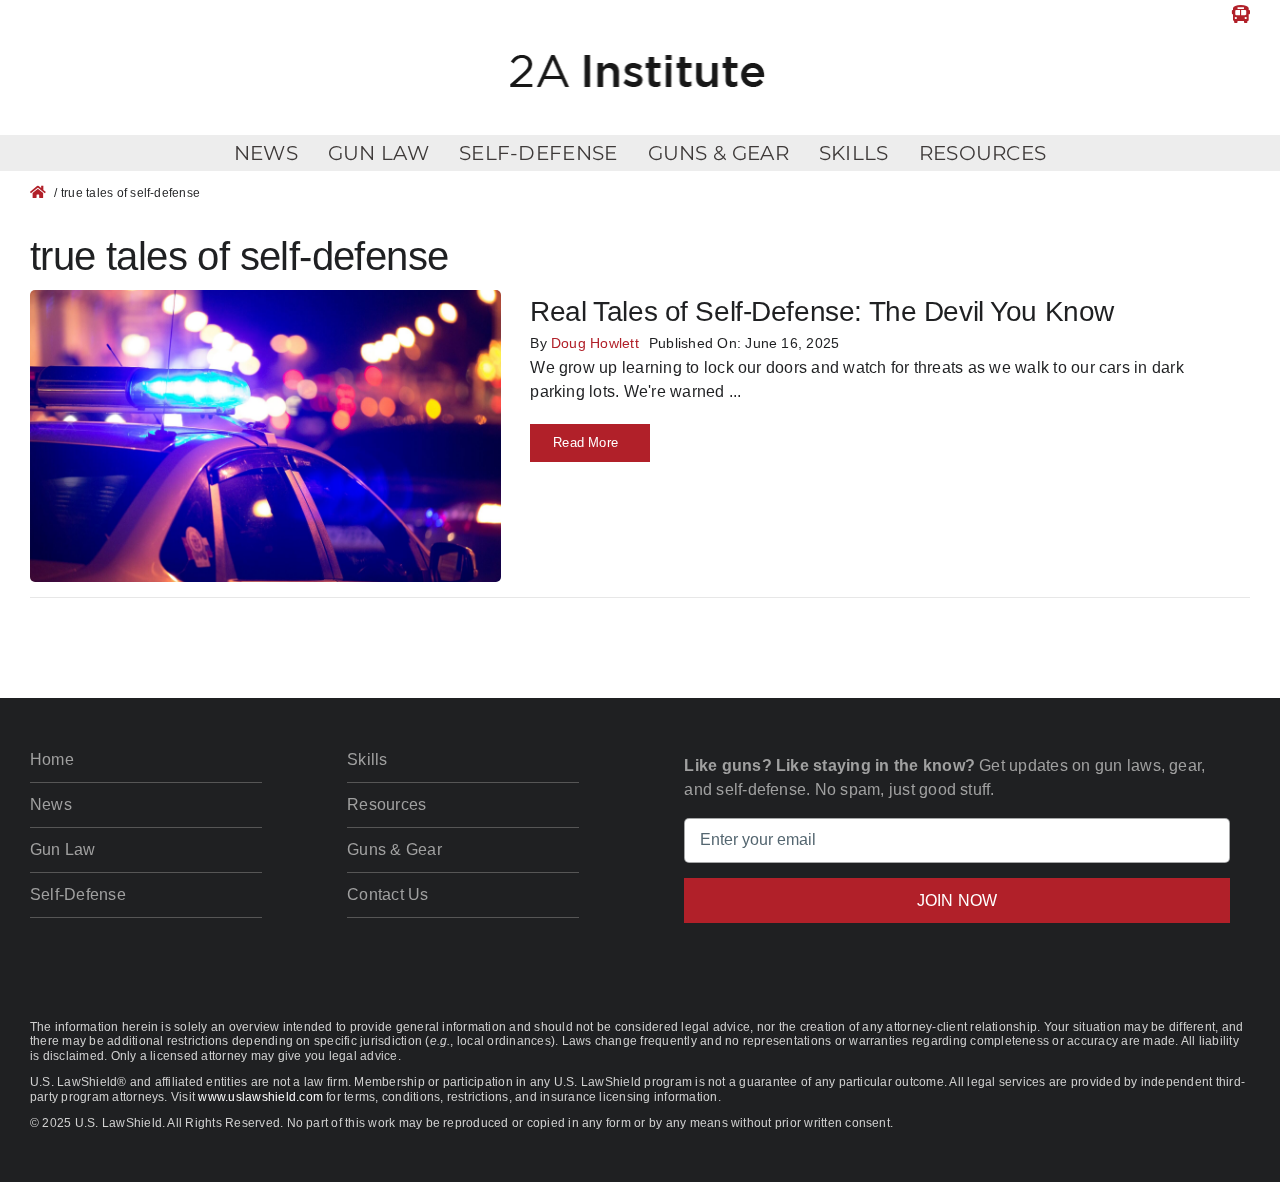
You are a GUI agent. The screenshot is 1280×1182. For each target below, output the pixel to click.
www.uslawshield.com (260, 1097)
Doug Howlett (595, 343)
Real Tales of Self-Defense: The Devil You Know (822, 311)
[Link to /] (38, 192)
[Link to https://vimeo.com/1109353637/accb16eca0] (1241, 14)
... (733, 391)
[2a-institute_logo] (640, 45)
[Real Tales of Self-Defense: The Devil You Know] (265, 301)
